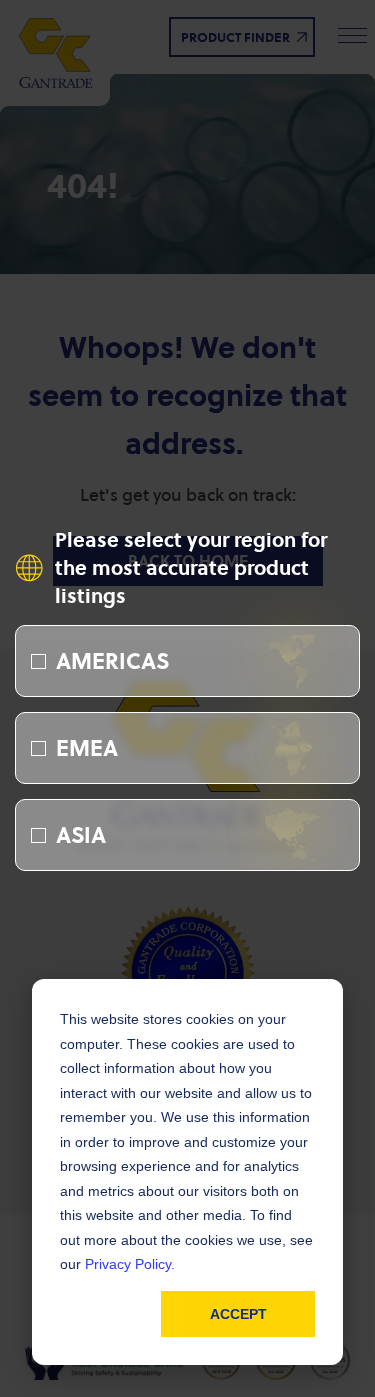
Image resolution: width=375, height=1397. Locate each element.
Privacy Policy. (130, 1264)
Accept (238, 1314)
